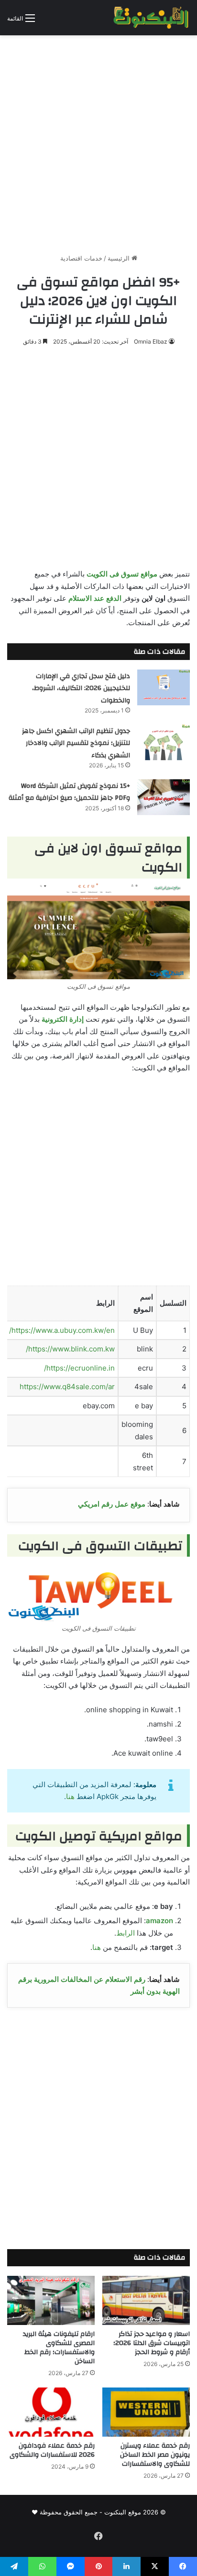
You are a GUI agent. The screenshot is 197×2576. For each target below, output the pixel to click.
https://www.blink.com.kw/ (70, 1349)
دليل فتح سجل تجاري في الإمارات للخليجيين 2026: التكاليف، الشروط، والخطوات (81, 688)
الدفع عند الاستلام (95, 598)
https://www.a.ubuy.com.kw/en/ (62, 1330)
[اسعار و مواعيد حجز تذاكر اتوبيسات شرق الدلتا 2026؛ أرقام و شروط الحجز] (146, 2300)
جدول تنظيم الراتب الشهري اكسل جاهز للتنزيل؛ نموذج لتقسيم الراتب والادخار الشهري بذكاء (76, 743)
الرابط (126, 1933)
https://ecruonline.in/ (79, 1368)
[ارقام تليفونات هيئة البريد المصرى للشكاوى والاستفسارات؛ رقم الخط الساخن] (51, 2300)
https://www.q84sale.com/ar (67, 1387)
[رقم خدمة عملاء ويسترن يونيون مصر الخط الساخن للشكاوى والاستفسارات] (146, 2412)
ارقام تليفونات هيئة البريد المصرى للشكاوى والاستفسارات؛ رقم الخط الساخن (59, 2348)
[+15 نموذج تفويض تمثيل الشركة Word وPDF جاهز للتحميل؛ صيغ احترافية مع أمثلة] (164, 797)
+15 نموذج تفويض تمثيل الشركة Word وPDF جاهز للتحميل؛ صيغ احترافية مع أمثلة (69, 792)
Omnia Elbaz (151, 341)
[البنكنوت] (152, 18)
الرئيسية (120, 258)
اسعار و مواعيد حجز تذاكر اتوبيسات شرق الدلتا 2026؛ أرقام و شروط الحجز (152, 2343)
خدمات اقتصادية (81, 258)
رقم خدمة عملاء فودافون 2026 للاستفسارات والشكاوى (52, 2450)
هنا (70, 1796)
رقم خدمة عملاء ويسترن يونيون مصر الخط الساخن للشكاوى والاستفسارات (155, 2455)
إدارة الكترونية (63, 1019)
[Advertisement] (98, 141)
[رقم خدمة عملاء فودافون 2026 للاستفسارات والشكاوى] (51, 2412)
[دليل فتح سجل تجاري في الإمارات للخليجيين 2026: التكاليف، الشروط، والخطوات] (164, 687)
